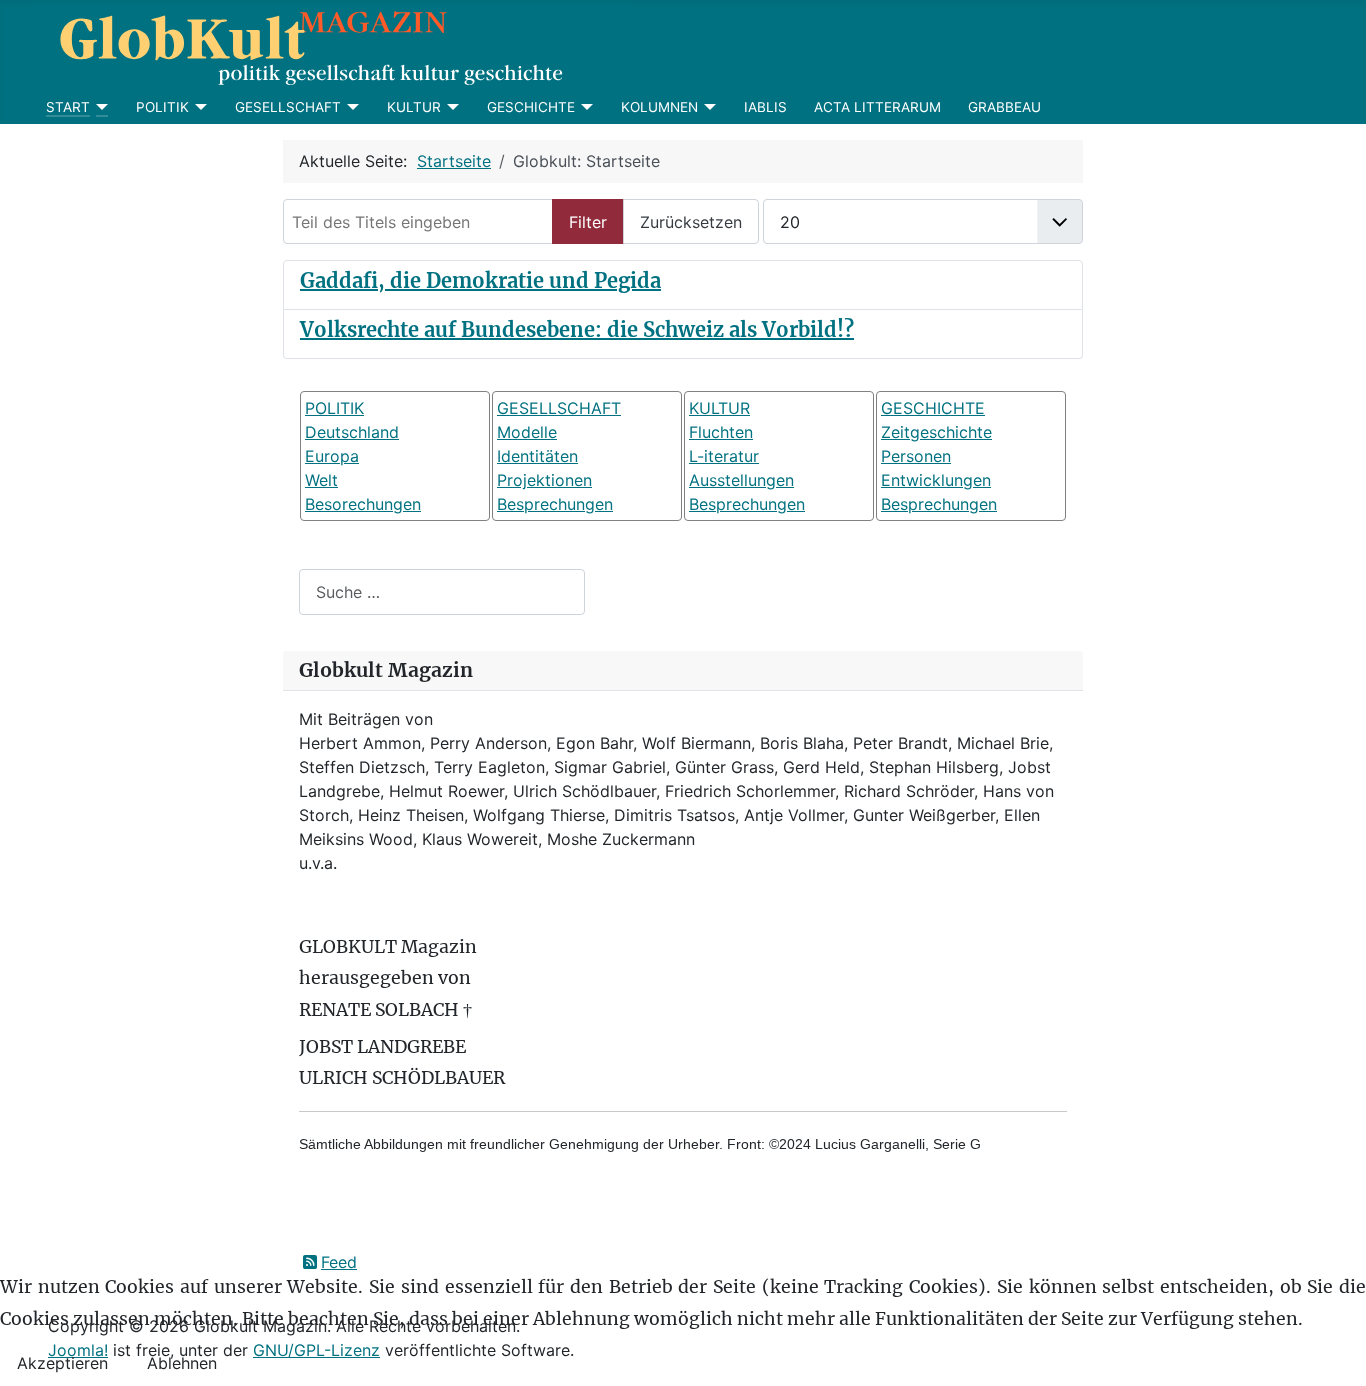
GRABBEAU (1004, 107)
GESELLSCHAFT (288, 107)
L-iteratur (724, 456)
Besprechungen (555, 504)
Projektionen (544, 480)
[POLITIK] (198, 107)
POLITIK (162, 107)
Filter (588, 222)
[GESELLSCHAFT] (350, 107)
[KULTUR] (450, 107)
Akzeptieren (62, 1363)
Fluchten (721, 432)
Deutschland (352, 432)
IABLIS (765, 107)
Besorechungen (363, 504)
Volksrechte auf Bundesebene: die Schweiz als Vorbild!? (577, 329)
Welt (321, 480)
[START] (99, 107)
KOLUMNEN (659, 107)
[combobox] (442, 591)
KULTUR (414, 107)
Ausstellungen (741, 480)
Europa (332, 456)
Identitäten (537, 456)
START (68, 107)
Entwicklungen (936, 480)
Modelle (527, 432)
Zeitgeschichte (936, 432)
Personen (916, 456)
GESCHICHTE (531, 107)
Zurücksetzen (691, 222)
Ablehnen (182, 1363)
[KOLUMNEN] (707, 107)
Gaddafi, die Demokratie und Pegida (480, 280)
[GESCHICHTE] (584, 107)
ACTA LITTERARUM (877, 107)
